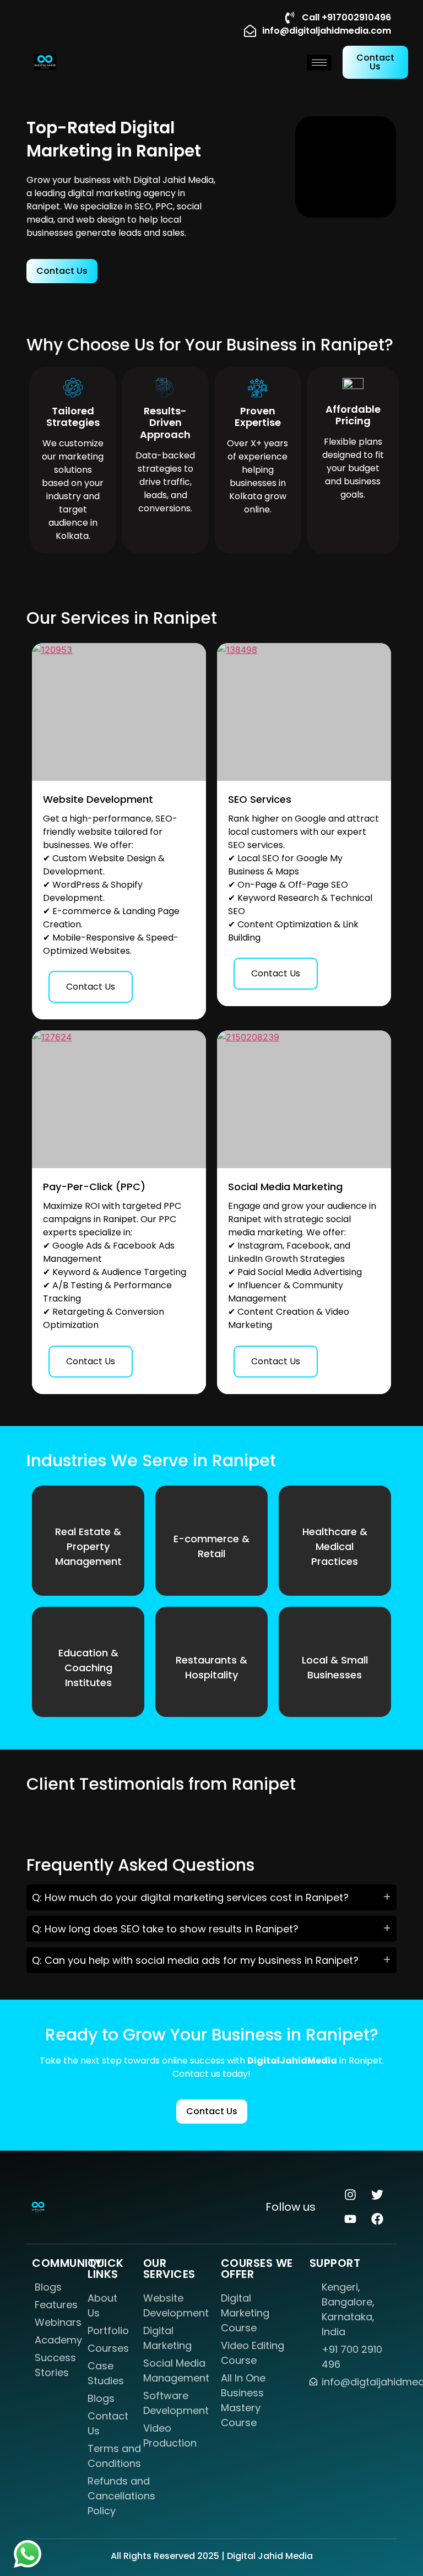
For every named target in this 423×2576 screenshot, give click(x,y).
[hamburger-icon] (319, 63)
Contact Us (91, 987)
